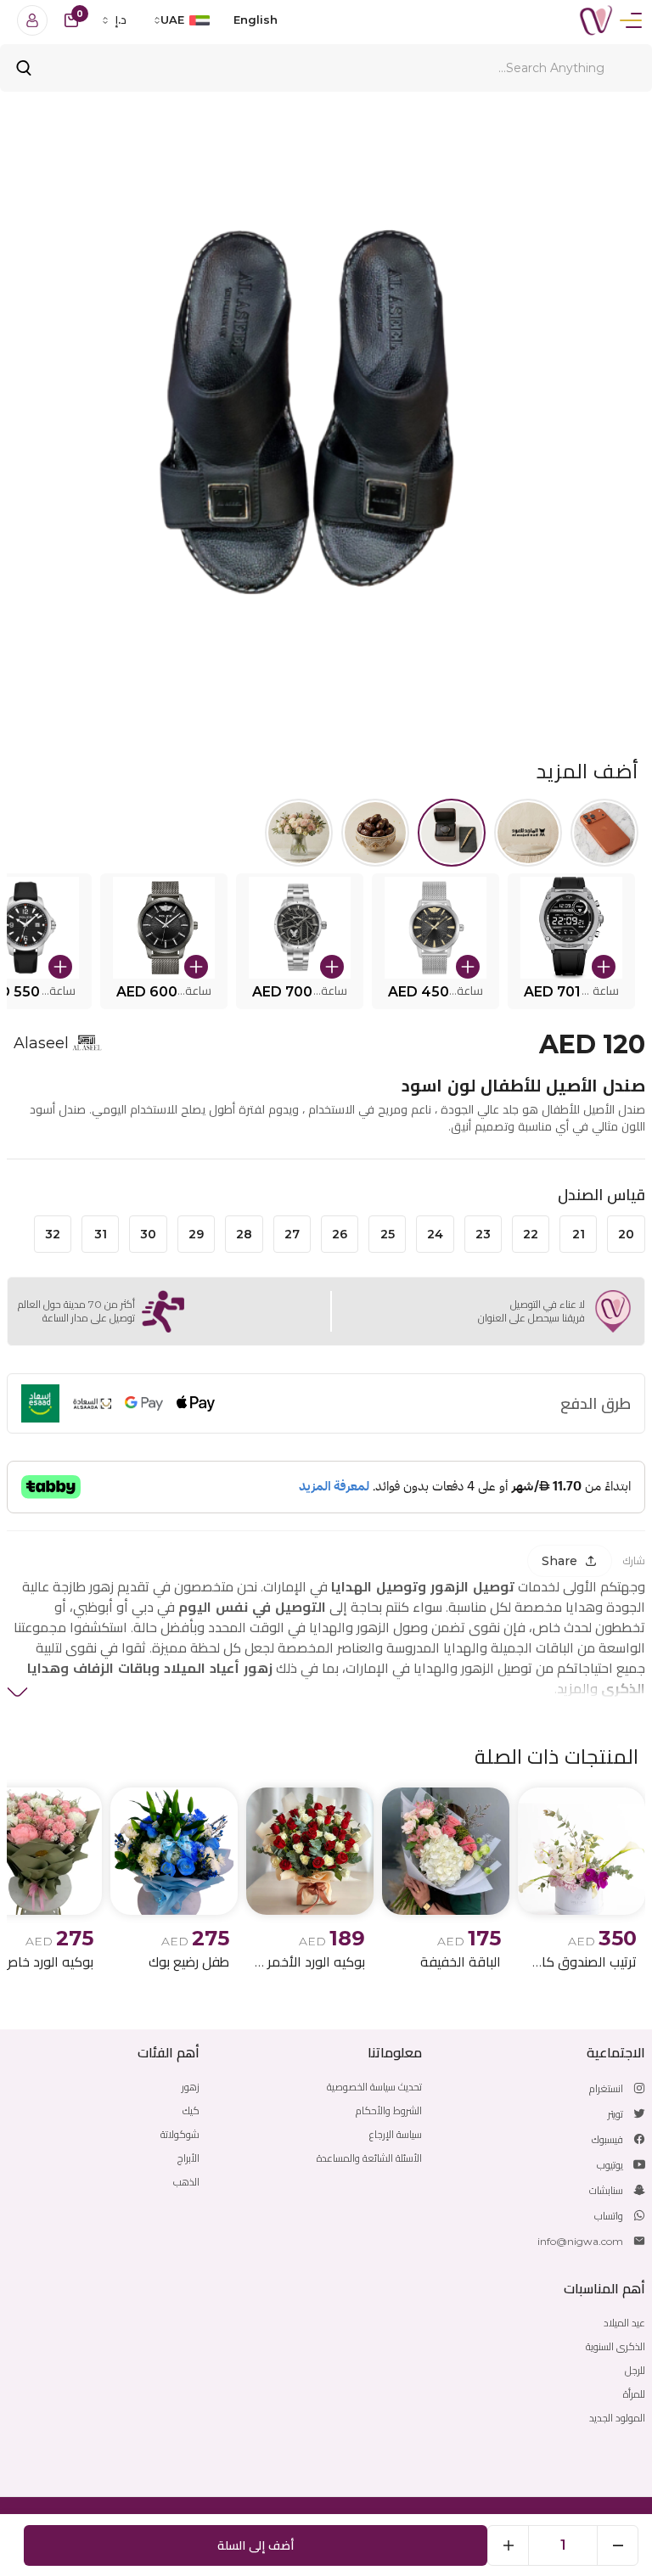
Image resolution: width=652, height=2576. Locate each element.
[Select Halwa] (375, 833)
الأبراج (188, 2158)
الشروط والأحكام (389, 2110)
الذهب (186, 2182)
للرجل (635, 2370)
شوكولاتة (180, 2134)
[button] (571, 941)
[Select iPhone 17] (604, 833)
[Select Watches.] (452, 833)
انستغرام (606, 2088)
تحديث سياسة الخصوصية (374, 2087)
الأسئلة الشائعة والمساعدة (369, 2158)
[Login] (32, 20)
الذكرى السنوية (615, 2346)
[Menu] (631, 20)
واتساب (609, 2216)
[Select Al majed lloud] (528, 833)
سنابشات (606, 2190)
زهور (191, 2087)
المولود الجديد (617, 2418)
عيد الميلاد (624, 2323)
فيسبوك (607, 2139)
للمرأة (634, 2394)
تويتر (615, 2114)
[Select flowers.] (299, 833)
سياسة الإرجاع (396, 2134)
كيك (191, 2110)
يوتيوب (610, 2165)
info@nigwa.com (580, 2241)
